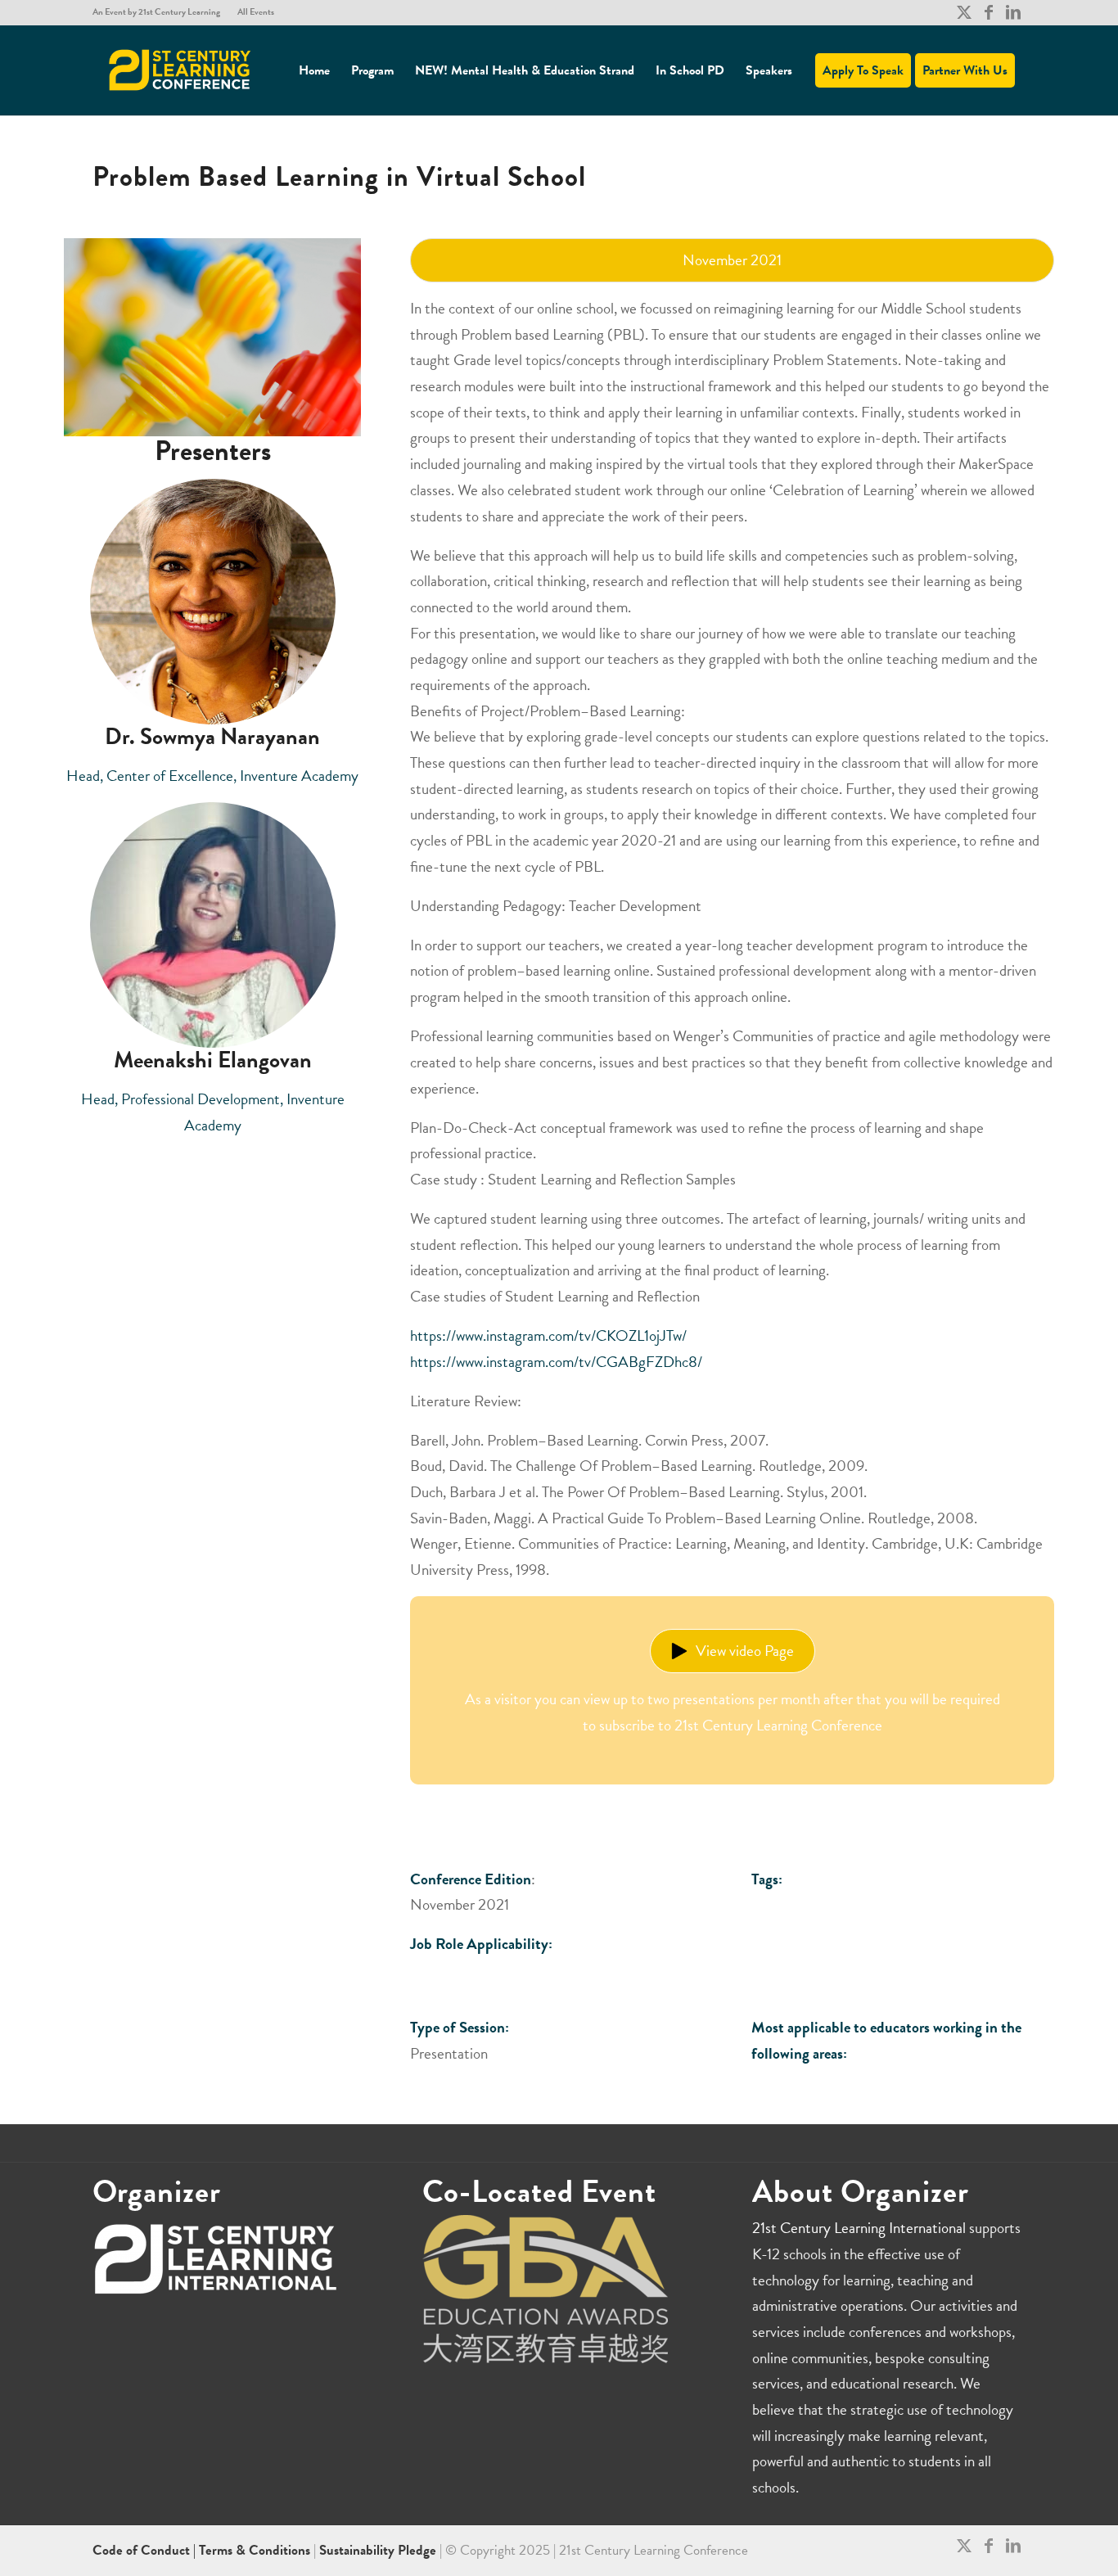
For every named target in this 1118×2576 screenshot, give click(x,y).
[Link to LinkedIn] (1013, 12)
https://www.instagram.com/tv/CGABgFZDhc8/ (556, 1362)
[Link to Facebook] (988, 12)
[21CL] (180, 70)
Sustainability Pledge (379, 2550)
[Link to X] (964, 12)
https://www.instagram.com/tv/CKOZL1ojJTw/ (548, 1335)
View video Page (745, 1651)
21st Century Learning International (859, 2228)
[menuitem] (161, 12)
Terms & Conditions (255, 2550)
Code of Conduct (143, 2550)
